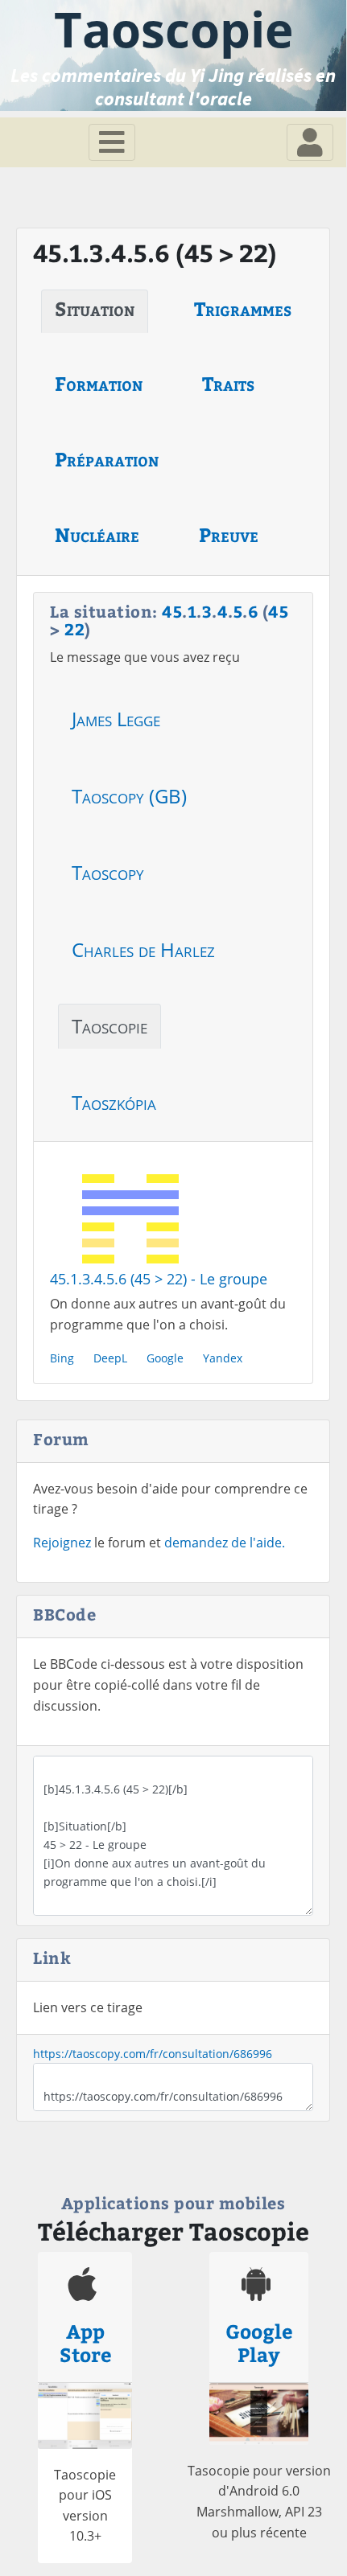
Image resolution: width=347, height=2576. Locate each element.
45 (172, 611)
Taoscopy (108, 872)
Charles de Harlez (143, 949)
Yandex (223, 1358)
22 (74, 629)
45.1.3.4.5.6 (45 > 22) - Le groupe (159, 1279)
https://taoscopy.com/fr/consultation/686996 (153, 2054)
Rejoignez (62, 1543)
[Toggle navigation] (112, 142)
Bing (62, 1358)
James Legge (116, 719)
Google (165, 1358)
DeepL (110, 1358)
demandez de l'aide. (225, 1543)
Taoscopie (109, 1026)
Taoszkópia (114, 1102)
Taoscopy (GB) (129, 796)
